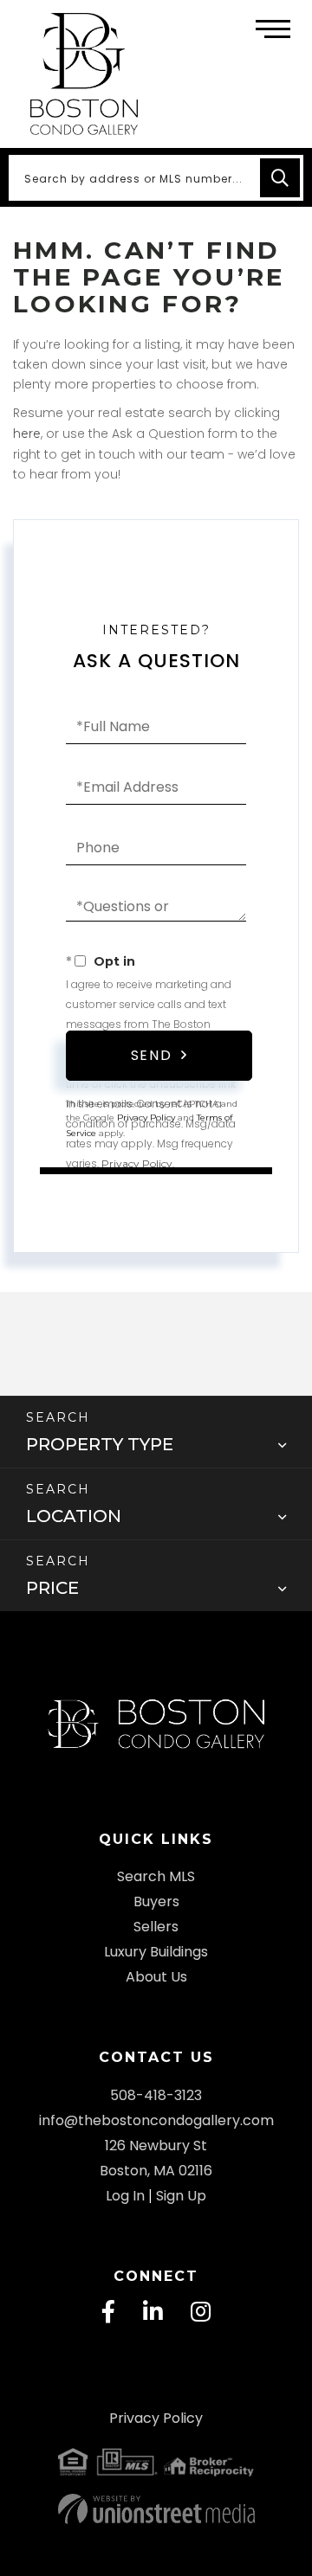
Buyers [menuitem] (156, 1901)
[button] (280, 178)
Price (52, 1588)
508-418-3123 (156, 2095)
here (27, 434)
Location (74, 1516)
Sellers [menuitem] (156, 1927)
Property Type (100, 1444)
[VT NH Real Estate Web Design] (156, 2509)
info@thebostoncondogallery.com (156, 2120)
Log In (125, 2196)
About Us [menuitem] (156, 1977)
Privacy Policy (137, 1163)
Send (152, 1055)
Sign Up (181, 2196)
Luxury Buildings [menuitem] (156, 1952)
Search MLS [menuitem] (156, 1876)
